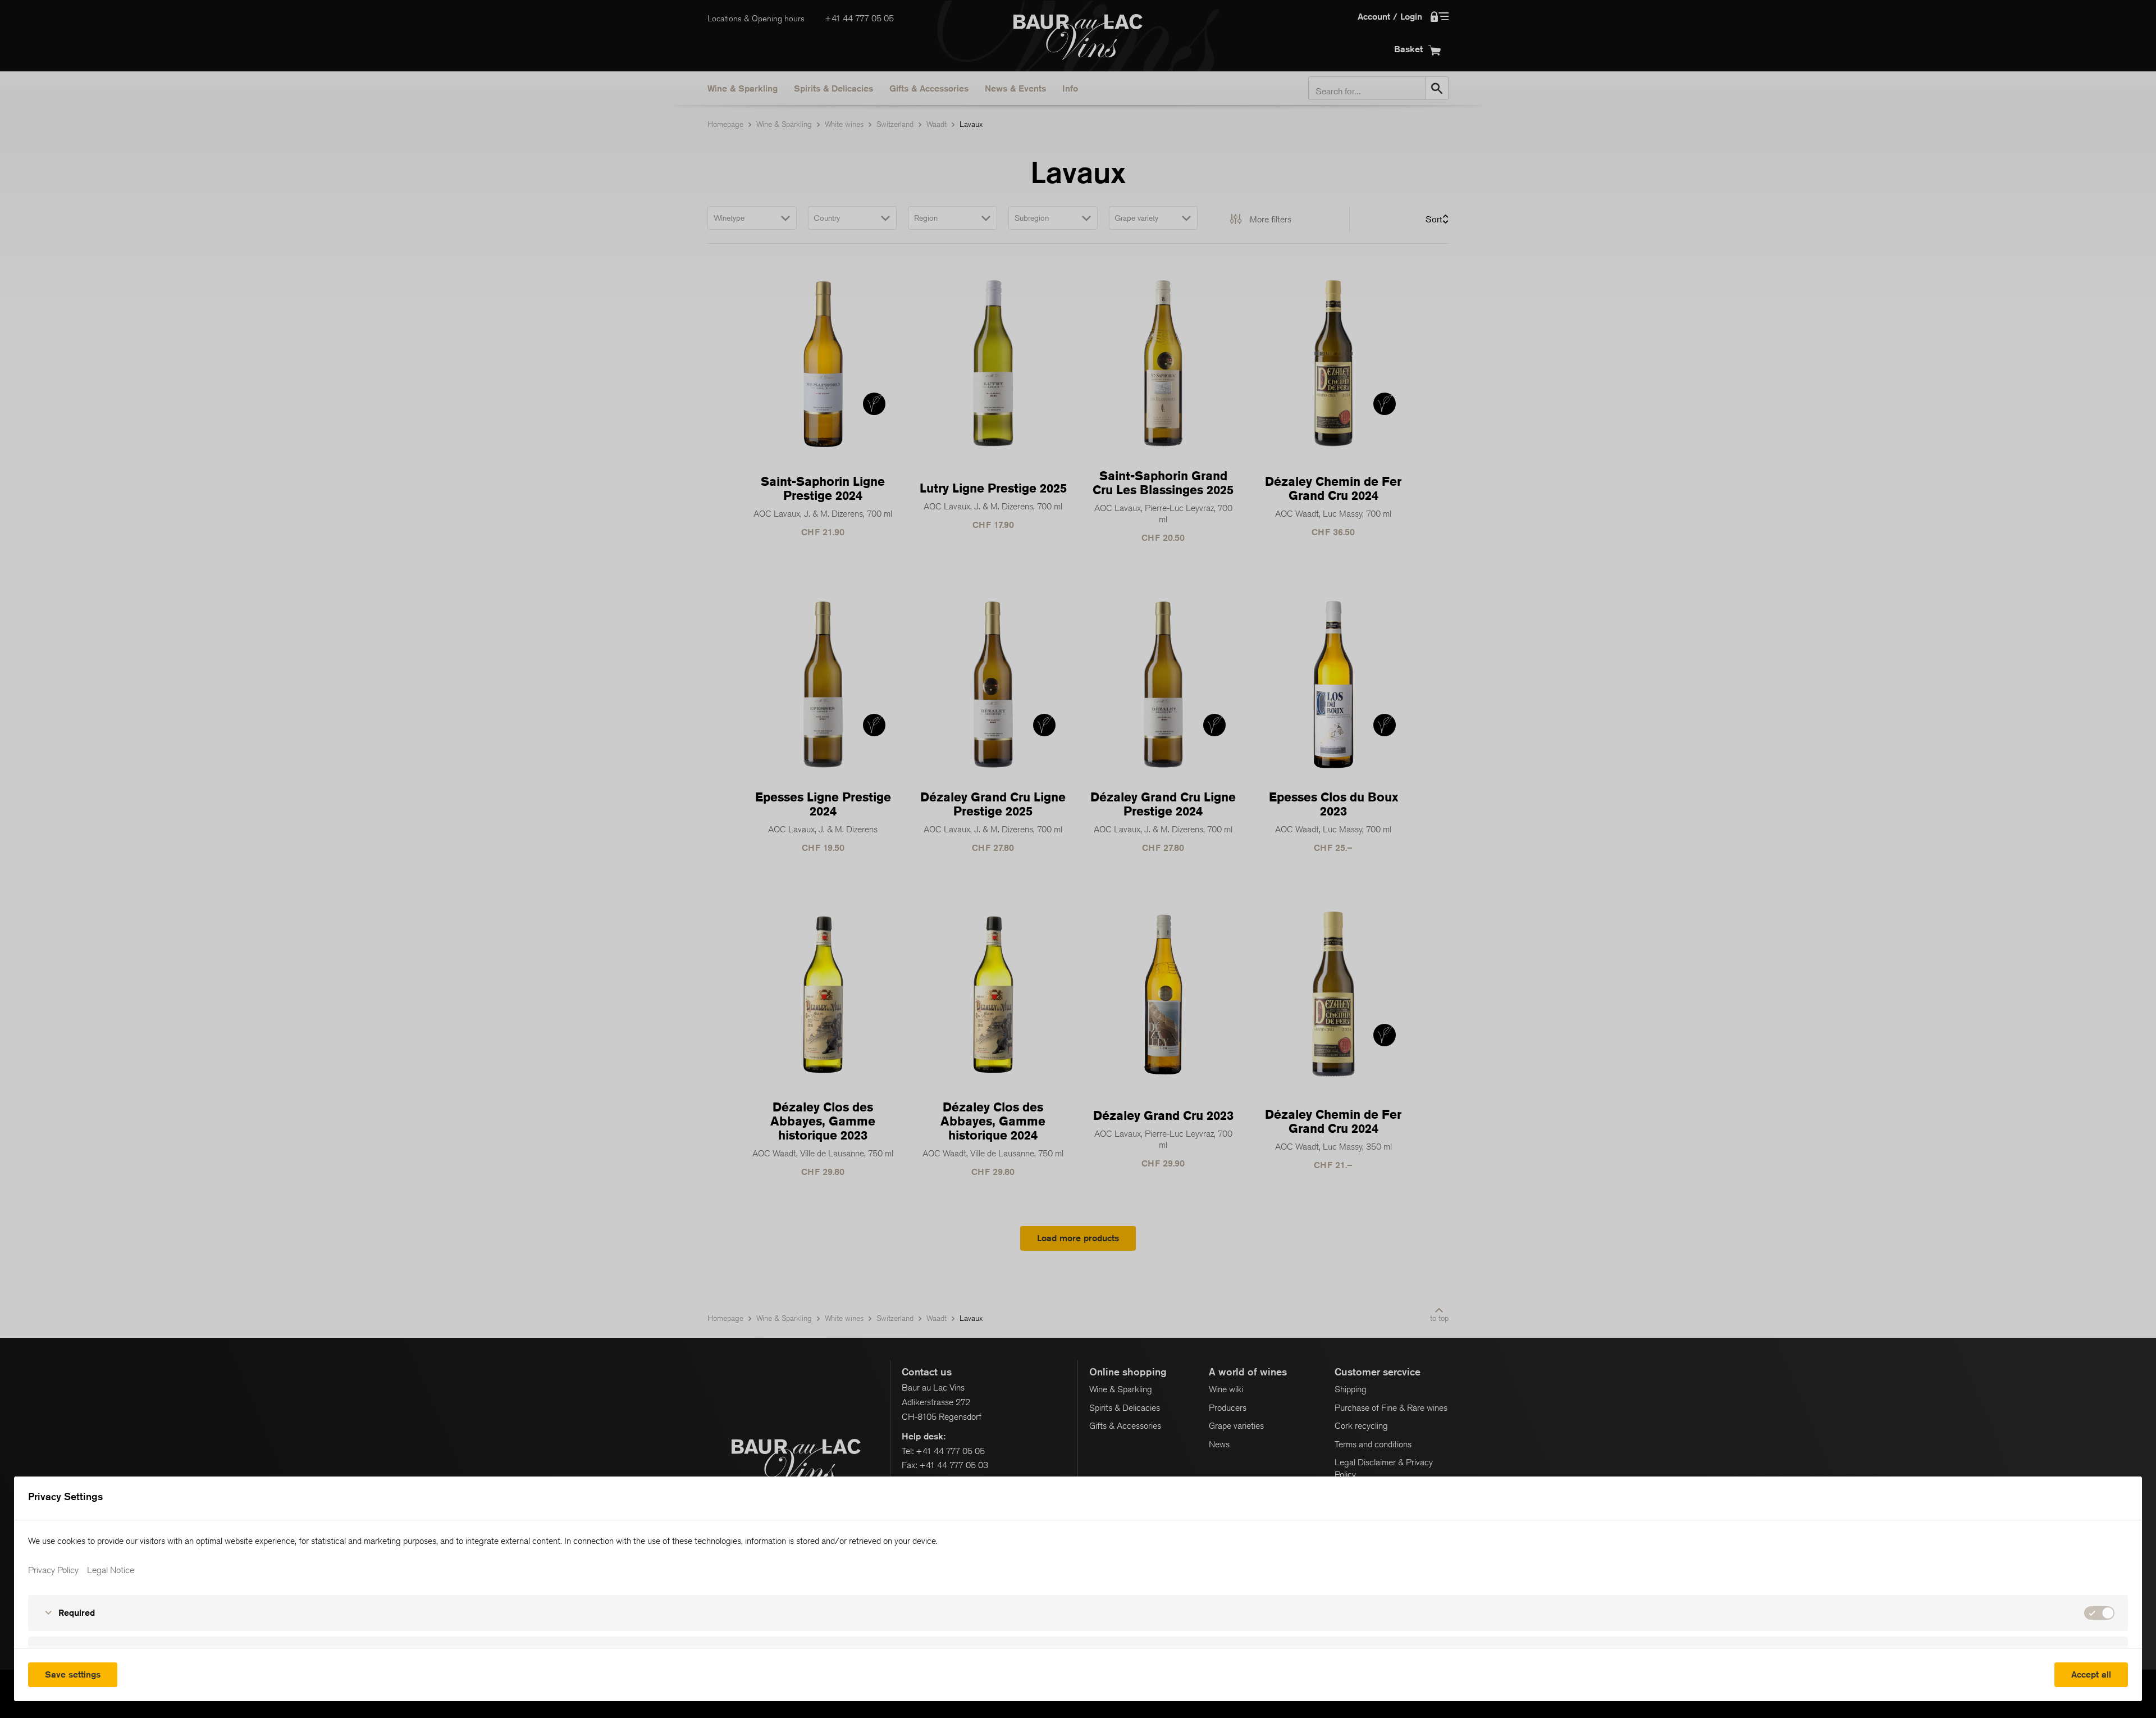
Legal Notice (111, 1570)
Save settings (73, 1674)
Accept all (2091, 1674)
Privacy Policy (53, 1570)
